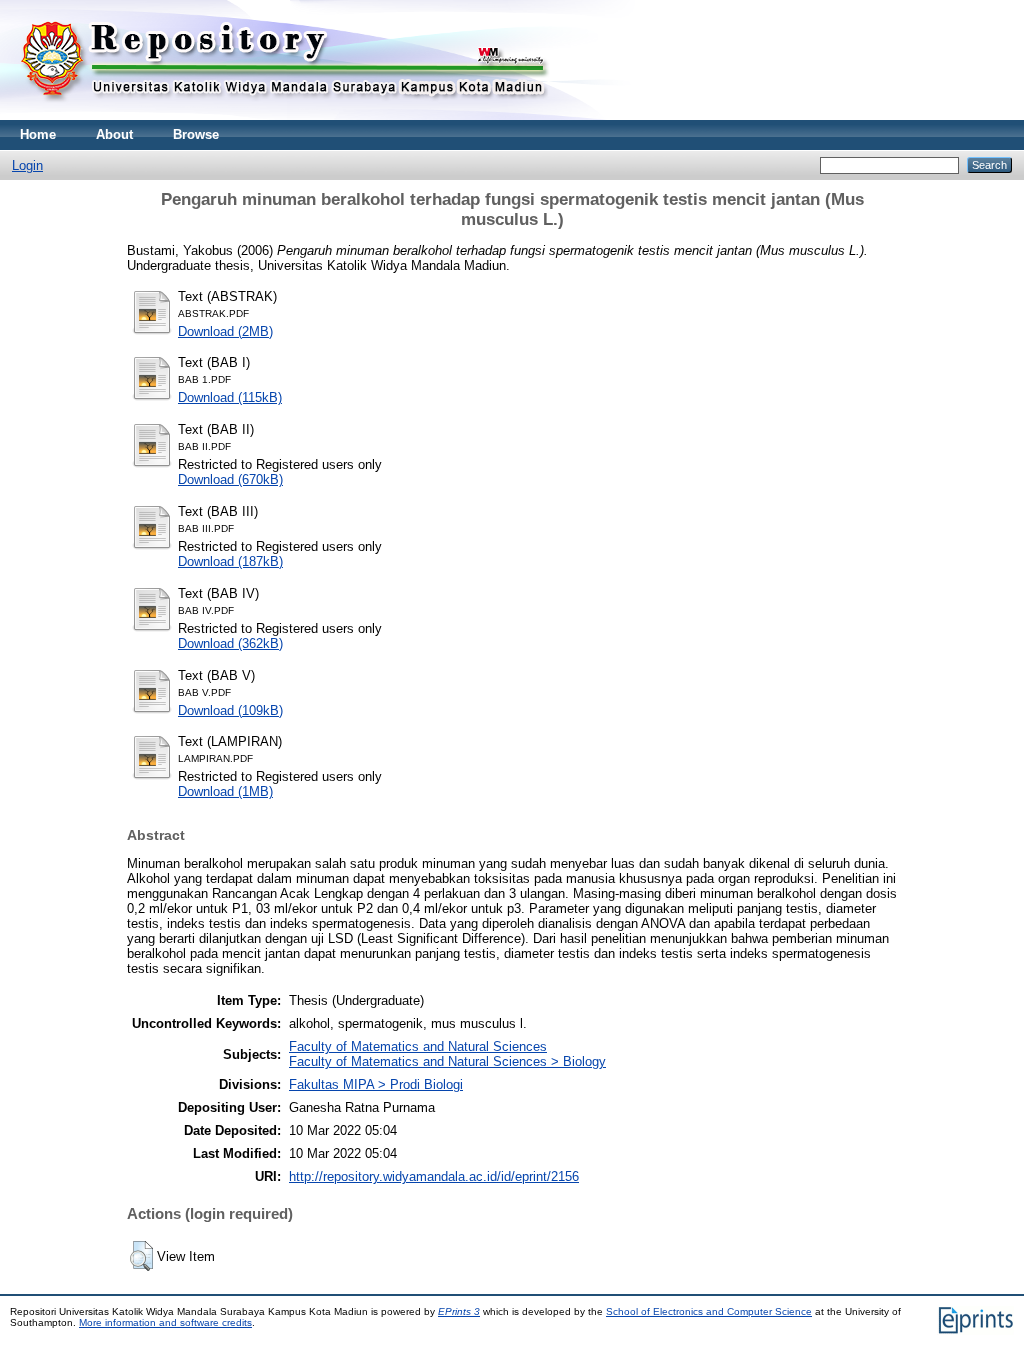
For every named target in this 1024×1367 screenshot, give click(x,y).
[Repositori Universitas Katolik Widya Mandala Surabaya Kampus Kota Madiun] (285, 115)
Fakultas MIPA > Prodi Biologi (376, 1084)
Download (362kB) (230, 643)
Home (38, 134)
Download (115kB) (230, 397)
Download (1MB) (225, 791)
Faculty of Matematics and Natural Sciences (418, 1046)
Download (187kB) (230, 561)
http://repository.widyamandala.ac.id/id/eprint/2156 (434, 1176)
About (114, 134)
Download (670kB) (230, 479)
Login (27, 165)
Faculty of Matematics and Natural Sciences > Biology (447, 1061)
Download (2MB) (225, 331)
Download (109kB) (230, 710)
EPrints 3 (459, 1311)
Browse (196, 134)
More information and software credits (165, 1322)
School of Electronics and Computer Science (709, 1311)
